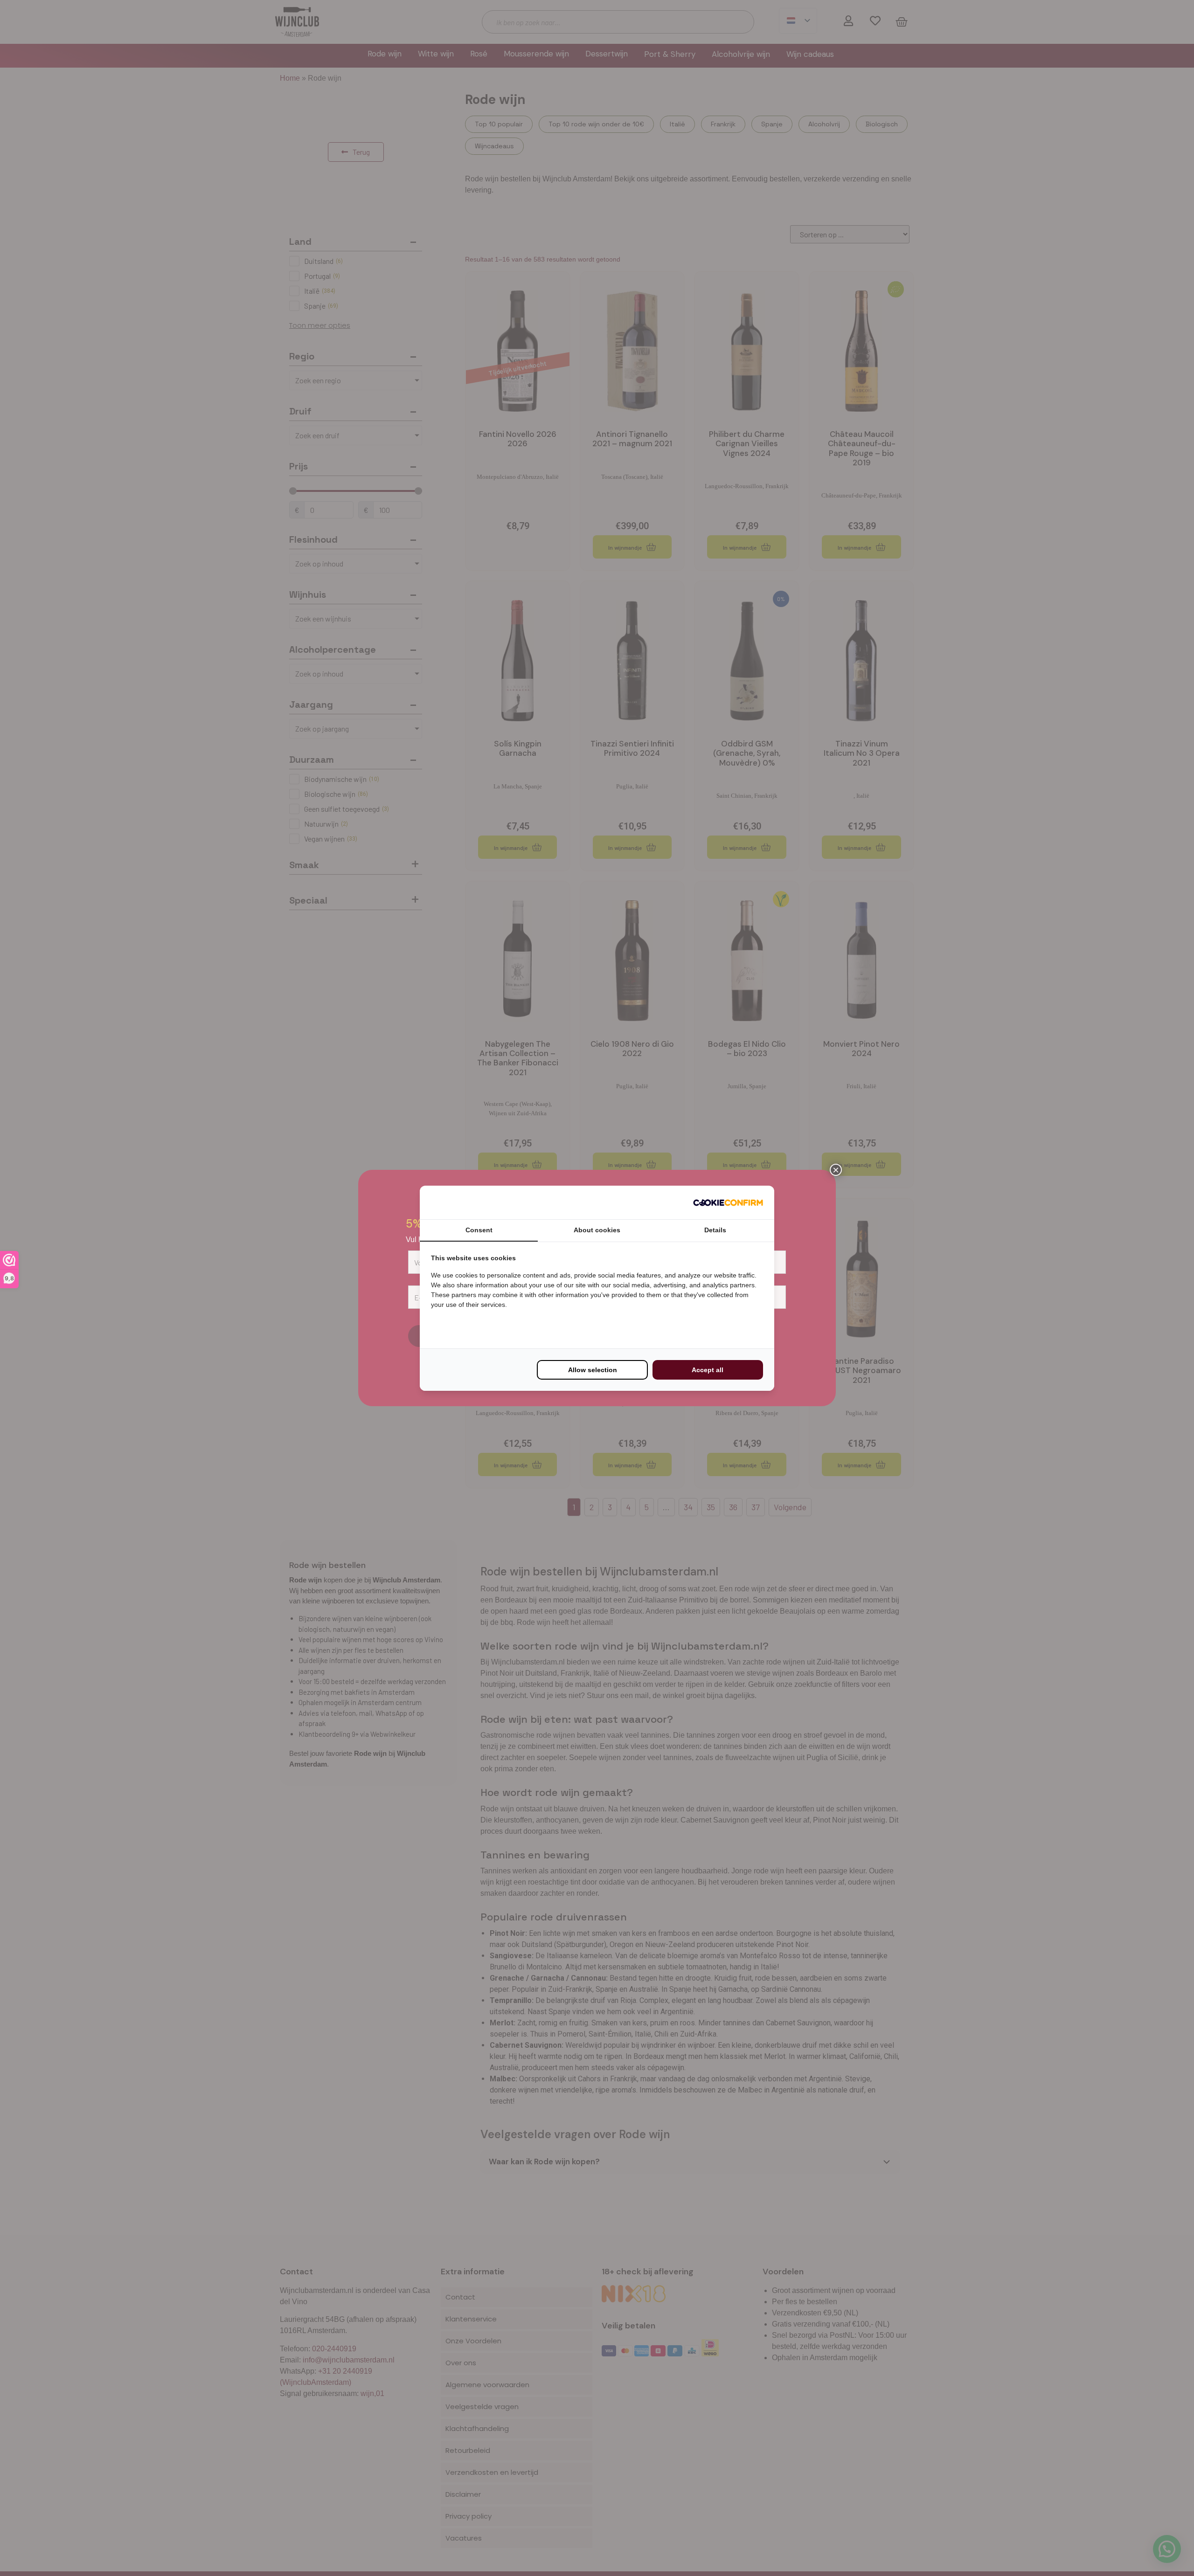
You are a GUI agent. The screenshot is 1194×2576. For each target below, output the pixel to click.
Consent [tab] (479, 1230)
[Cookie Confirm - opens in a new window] (728, 1202)
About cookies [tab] (597, 1230)
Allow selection (593, 1370)
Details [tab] (715, 1230)
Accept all (708, 1370)
